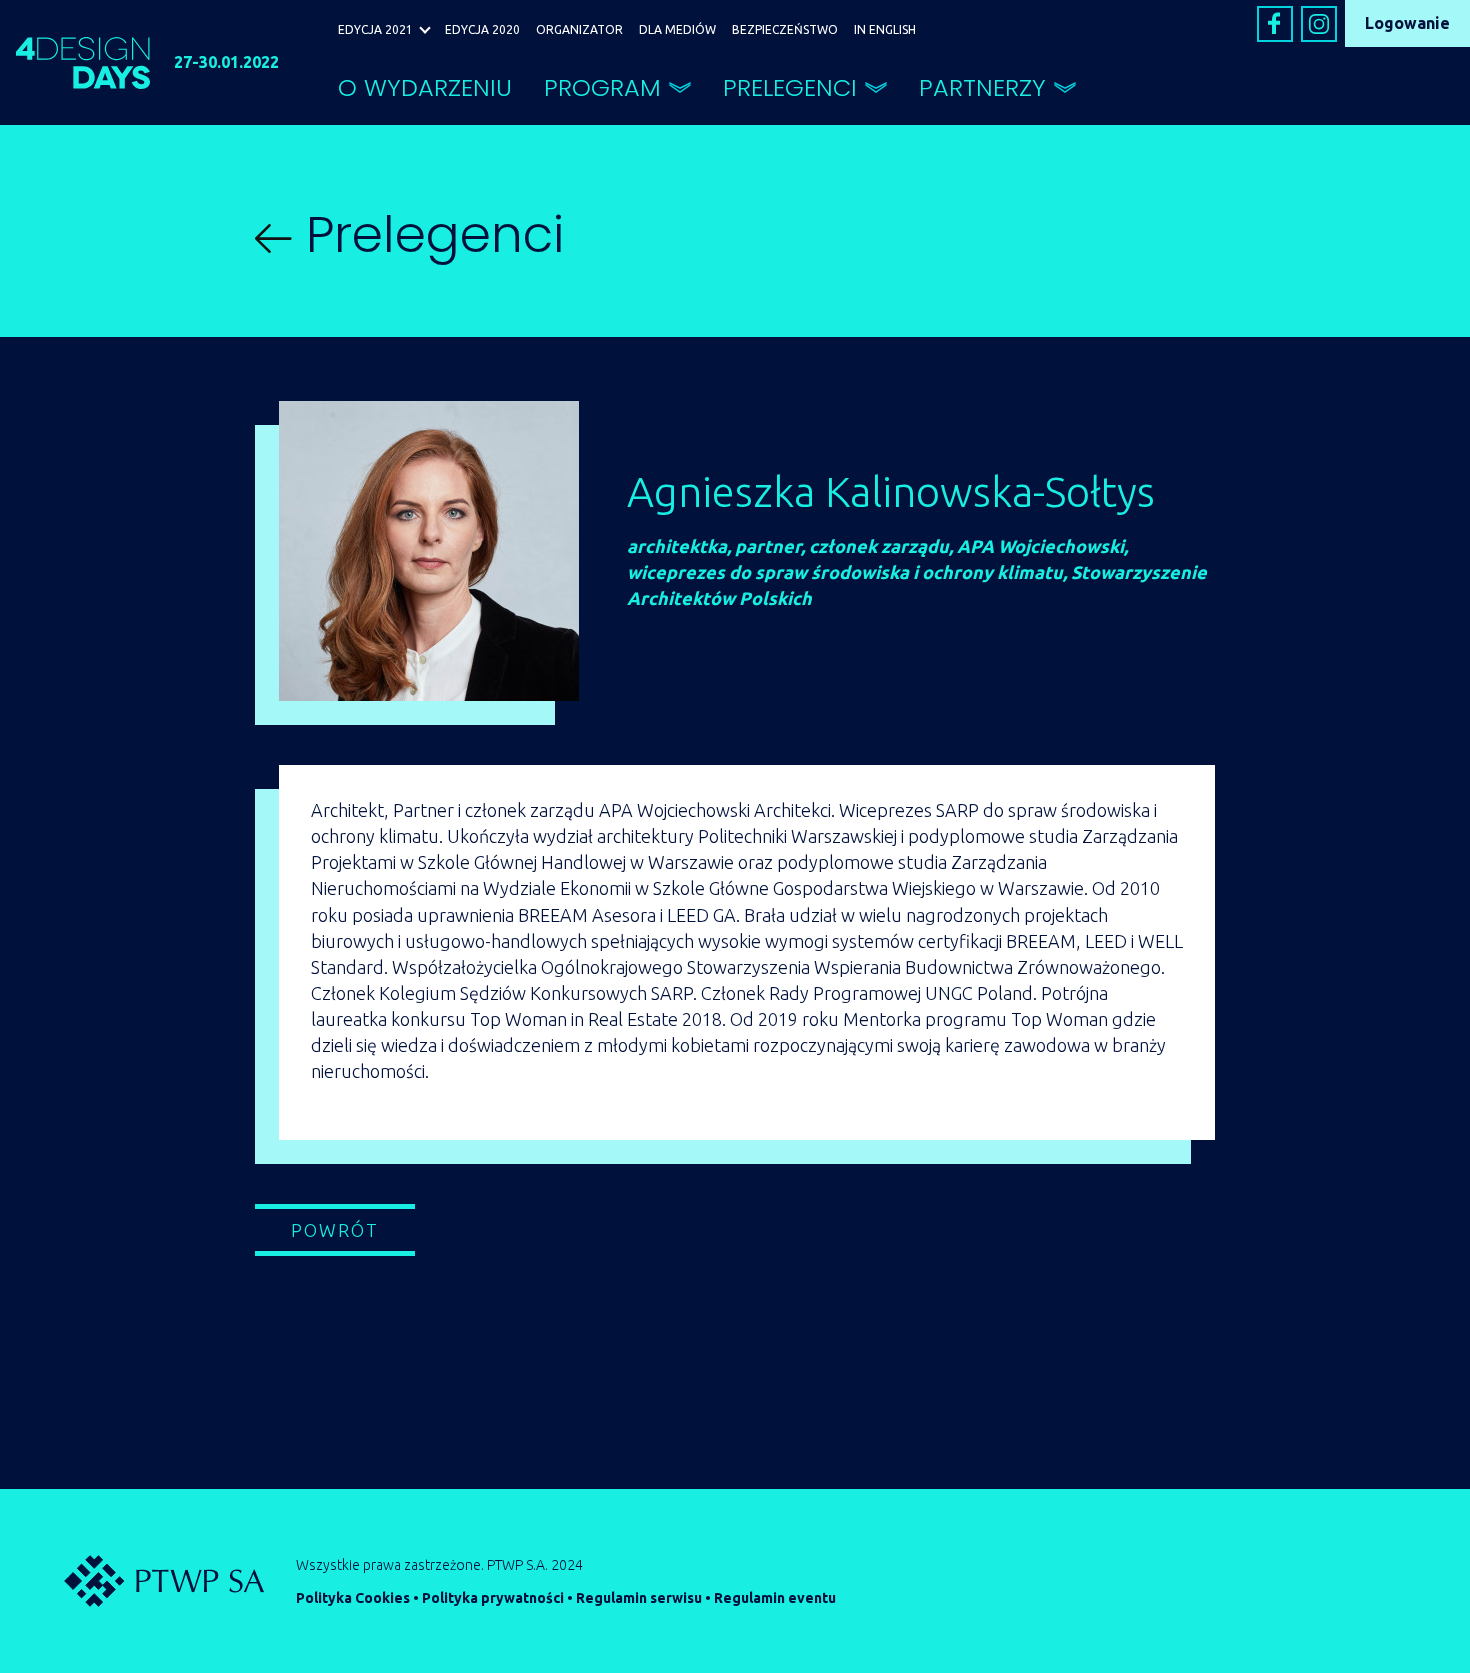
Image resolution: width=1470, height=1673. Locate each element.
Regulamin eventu (775, 1598)
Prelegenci (428, 234)
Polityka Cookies (353, 1598)
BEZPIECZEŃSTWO (785, 29)
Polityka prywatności (493, 1598)
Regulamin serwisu (639, 1598)
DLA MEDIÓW (677, 29)
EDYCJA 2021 (375, 29)
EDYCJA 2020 (482, 29)
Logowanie (1407, 23)
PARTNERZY (982, 87)
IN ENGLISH (885, 29)
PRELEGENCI (790, 87)
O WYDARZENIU (425, 87)
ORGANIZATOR (579, 29)
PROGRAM (602, 87)
